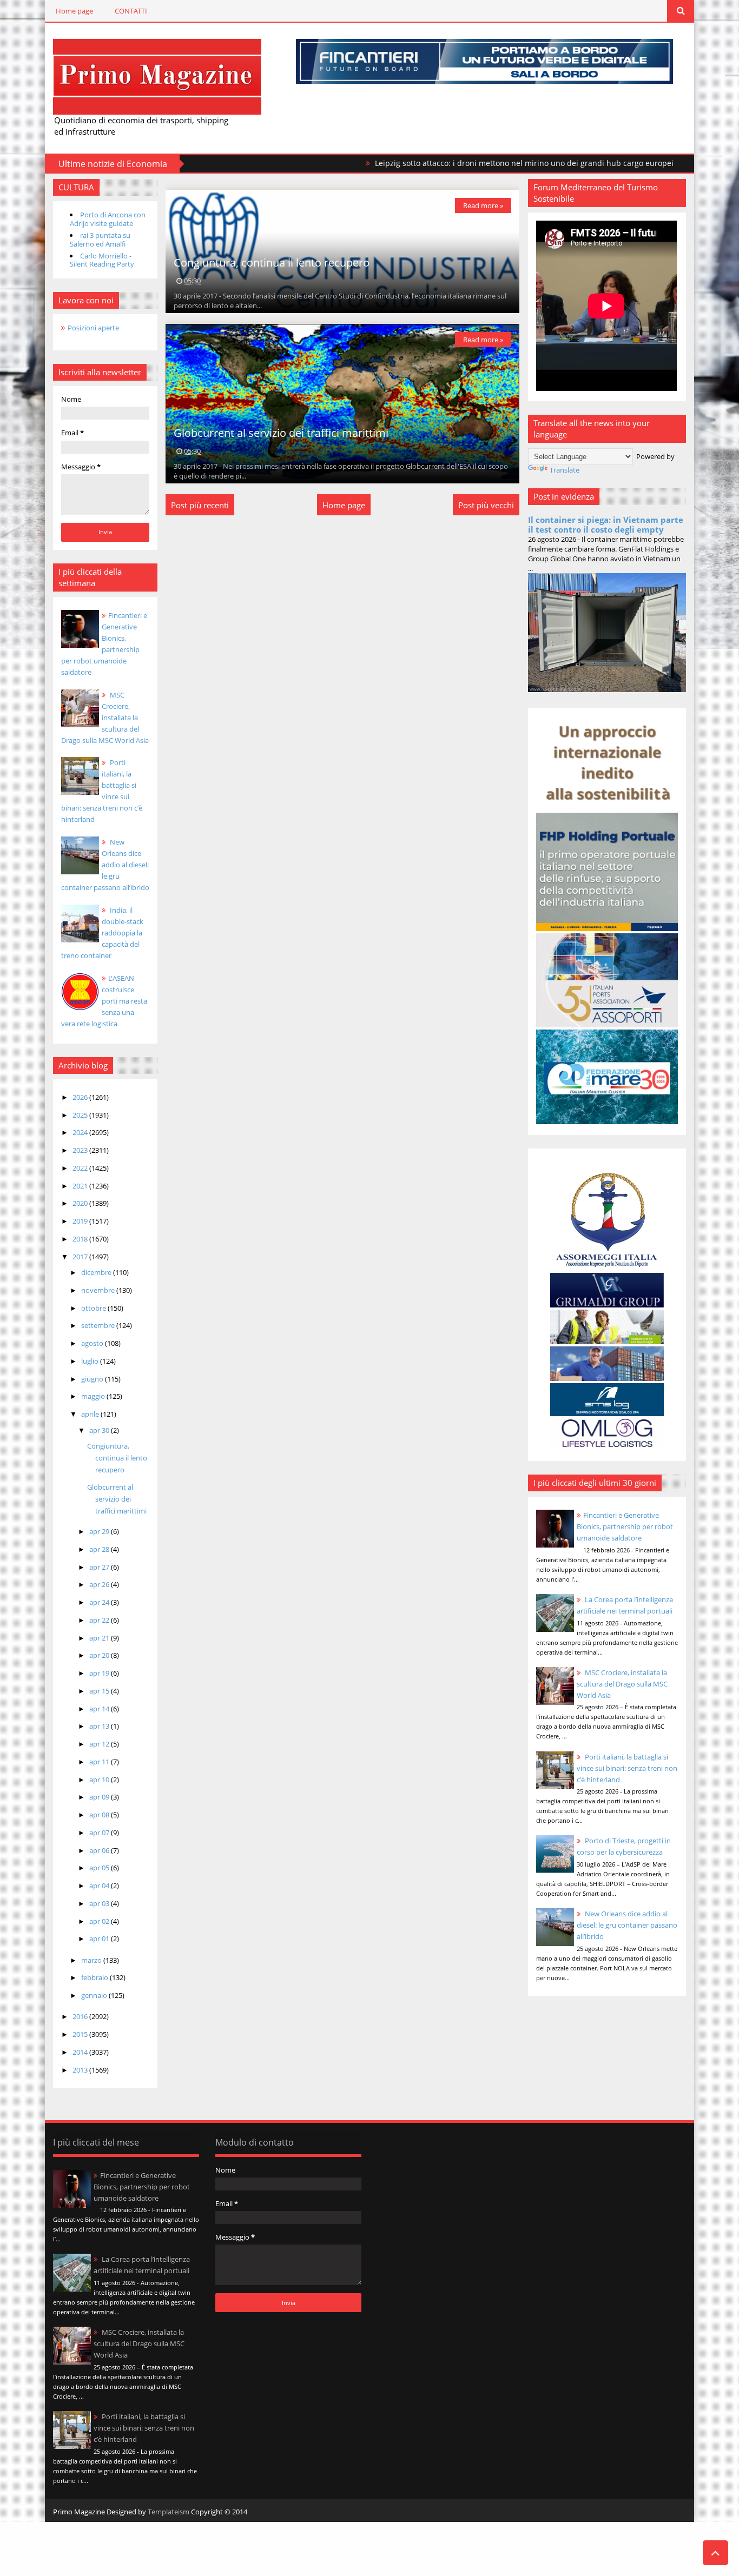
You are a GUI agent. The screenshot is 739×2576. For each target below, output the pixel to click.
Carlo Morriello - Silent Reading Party (102, 260)
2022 (81, 1168)
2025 (81, 1115)
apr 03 (100, 1903)
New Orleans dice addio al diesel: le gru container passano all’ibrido (105, 865)
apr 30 (100, 1430)
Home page (74, 11)
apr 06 (100, 1850)
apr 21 (100, 1638)
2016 (81, 2016)
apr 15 (100, 1691)
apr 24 (100, 1602)
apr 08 (100, 1815)
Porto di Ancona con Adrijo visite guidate (108, 219)
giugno (93, 1379)
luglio (91, 1361)
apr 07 (100, 1833)
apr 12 (100, 1744)
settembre (99, 1325)
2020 (81, 1203)
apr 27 (100, 1567)
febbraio (95, 1977)
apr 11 (100, 1762)
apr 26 (100, 1584)
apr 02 (100, 1921)
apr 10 (100, 1780)
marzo (92, 1960)
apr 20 (100, 1655)
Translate (565, 470)
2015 (81, 2034)
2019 (81, 1221)
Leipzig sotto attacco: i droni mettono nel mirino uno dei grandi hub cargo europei (448, 163)
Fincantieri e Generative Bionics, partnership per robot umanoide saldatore (625, 1526)
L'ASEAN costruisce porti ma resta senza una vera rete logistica (104, 1001)
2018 (81, 1239)
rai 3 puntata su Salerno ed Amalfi (100, 240)
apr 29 (100, 1531)
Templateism (169, 2512)
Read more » (483, 205)
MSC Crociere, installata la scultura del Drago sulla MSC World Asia (105, 718)
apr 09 (100, 1797)
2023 (81, 1150)
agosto (93, 1343)
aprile (91, 1414)
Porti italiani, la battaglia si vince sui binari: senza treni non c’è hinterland (627, 1768)
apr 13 (100, 1726)
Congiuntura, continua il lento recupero (117, 1458)
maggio (94, 1396)
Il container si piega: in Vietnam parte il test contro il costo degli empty (606, 525)
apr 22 (100, 1620)
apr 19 (100, 1673)
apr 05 (100, 1868)
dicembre (97, 1272)
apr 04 (100, 1885)
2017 (81, 1257)
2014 (81, 2052)
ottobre (94, 1308)
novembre (99, 1290)
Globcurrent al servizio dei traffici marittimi (117, 1499)
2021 (81, 1186)
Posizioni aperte (93, 328)
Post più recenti (200, 505)
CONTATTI (131, 11)
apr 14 (100, 1709)
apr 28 (100, 1549)
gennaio (95, 1995)
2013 (81, 2070)
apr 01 (100, 1938)
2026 (81, 1097)
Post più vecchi (486, 505)
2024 (81, 1132)
